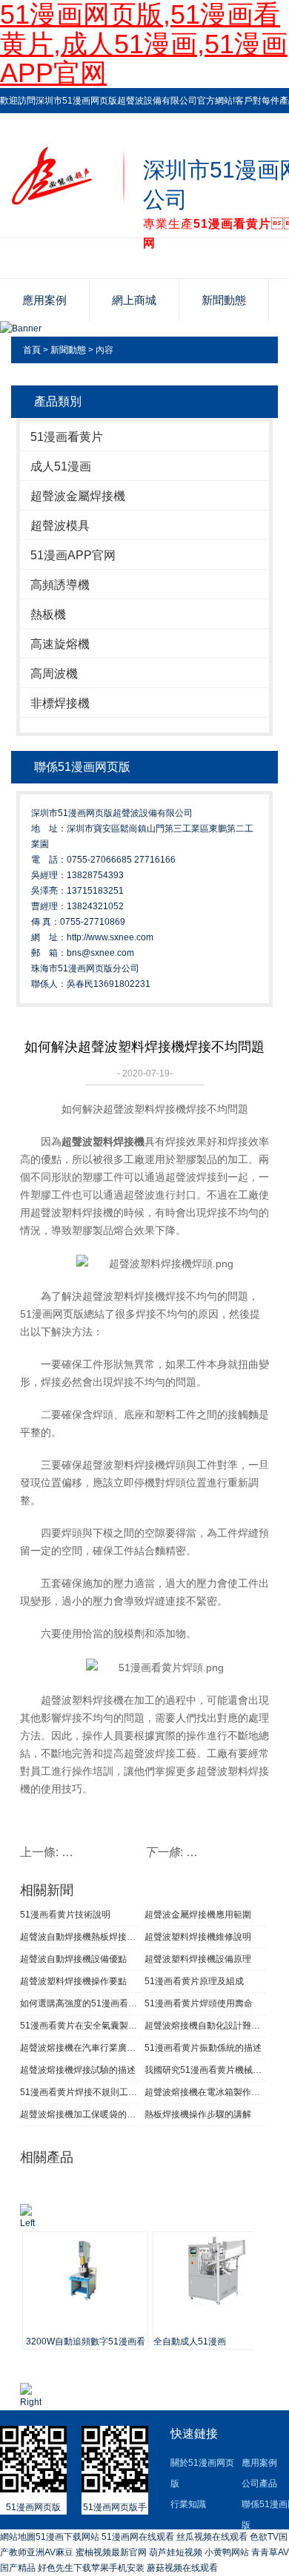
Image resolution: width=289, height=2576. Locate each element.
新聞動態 (224, 300)
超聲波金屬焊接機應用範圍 (198, 1915)
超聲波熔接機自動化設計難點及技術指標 (205, 2026)
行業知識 (188, 2504)
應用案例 (44, 300)
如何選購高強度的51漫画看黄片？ (80, 2003)
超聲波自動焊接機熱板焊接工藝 (80, 1937)
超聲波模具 (60, 526)
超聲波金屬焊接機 (78, 496)
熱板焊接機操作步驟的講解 (198, 2114)
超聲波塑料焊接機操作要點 (73, 1981)
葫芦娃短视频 (176, 2552)
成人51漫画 (61, 466)
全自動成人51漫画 (190, 2341)
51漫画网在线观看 (138, 2537)
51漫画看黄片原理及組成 (194, 1981)
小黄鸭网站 (227, 2552)
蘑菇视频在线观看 (182, 2568)
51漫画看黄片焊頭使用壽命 (199, 2003)
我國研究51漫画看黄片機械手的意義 (205, 2070)
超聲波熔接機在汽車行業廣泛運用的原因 (80, 2048)
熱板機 (48, 614)
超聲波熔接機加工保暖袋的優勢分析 (80, 2114)
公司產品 (259, 2484)
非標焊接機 (60, 703)
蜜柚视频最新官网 (111, 2552)
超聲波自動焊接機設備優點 (73, 1959)
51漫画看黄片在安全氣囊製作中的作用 (80, 2026)
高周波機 (54, 674)
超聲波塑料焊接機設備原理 (198, 1959)
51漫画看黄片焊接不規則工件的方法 (80, 2092)
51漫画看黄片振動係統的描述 (203, 2048)
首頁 (32, 350)
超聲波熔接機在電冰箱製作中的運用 (205, 2092)
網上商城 (134, 300)
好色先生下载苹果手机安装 (91, 2568)
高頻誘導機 (60, 585)
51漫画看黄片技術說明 (65, 1915)
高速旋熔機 (60, 644)
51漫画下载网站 (67, 2537)
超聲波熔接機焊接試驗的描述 (78, 2070)
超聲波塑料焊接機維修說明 (198, 1937)
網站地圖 (18, 2537)
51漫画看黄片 (67, 437)
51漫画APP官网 (73, 555)
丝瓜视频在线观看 (212, 2537)
